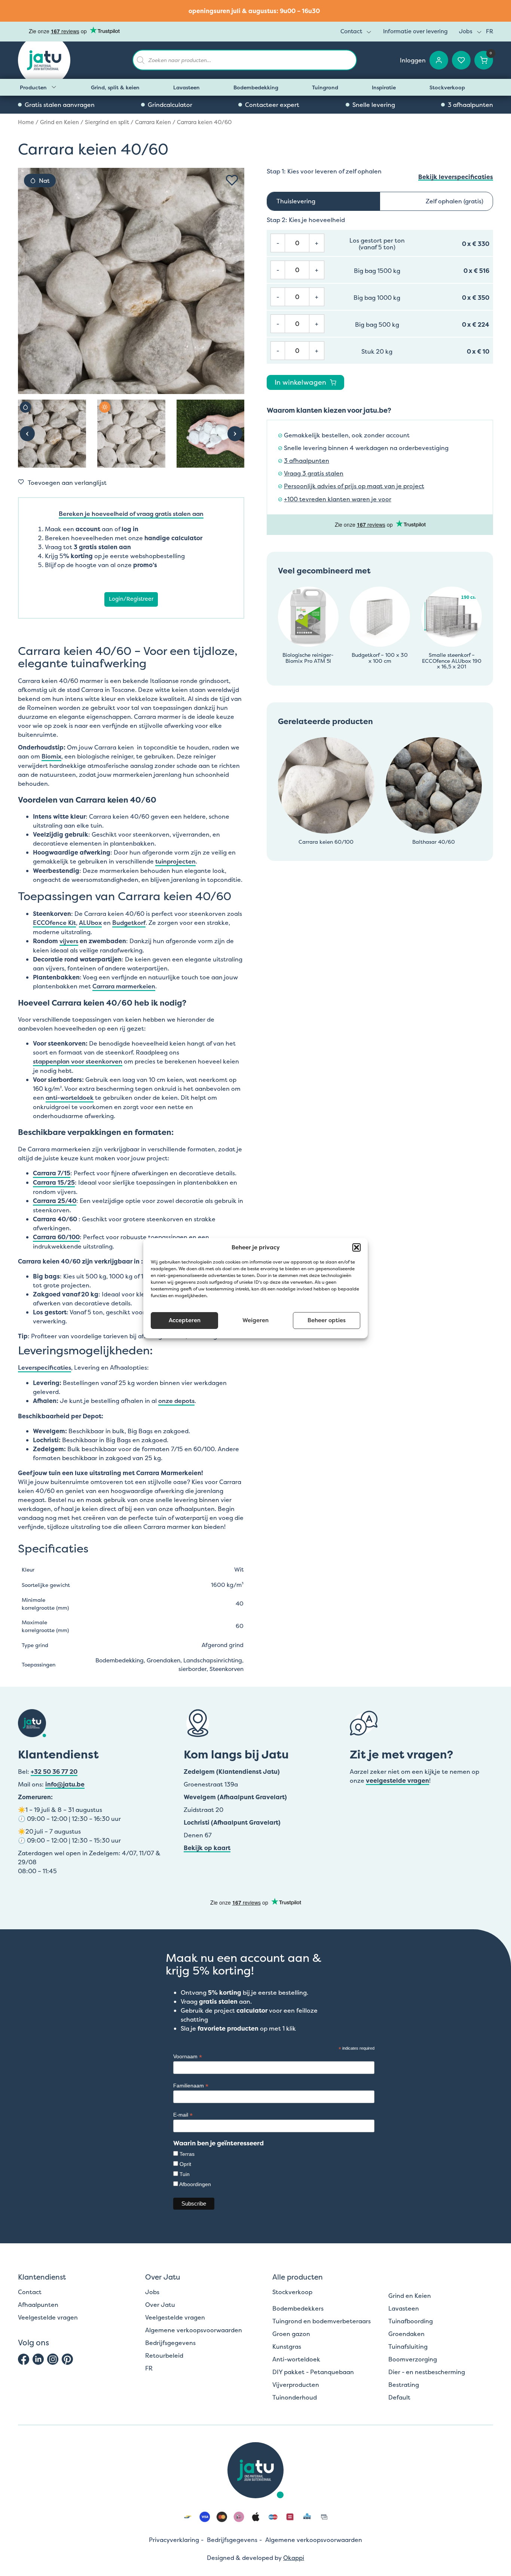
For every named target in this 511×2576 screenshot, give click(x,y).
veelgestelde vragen (397, 1781)
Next (235, 434)
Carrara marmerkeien (124, 986)
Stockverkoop (447, 87)
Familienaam (191, 2086)
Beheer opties (327, 1320)
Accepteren (185, 1320)
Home (26, 122)
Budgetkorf (129, 923)
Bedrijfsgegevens (170, 2343)
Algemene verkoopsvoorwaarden (194, 2330)
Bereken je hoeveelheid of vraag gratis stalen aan (131, 514)
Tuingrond (325, 87)
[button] (357, 1247)
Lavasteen (186, 87)
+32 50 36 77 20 (54, 1772)
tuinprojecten (175, 861)
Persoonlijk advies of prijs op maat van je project (354, 486)
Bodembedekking (256, 87)
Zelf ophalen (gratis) (455, 201)
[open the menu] (369, 32)
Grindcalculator (170, 105)
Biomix (51, 756)
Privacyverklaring (174, 2540)
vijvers (69, 941)
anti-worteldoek (70, 1098)
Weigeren (255, 1320)
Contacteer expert (272, 105)
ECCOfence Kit (54, 923)
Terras (187, 2154)
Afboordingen (195, 2184)
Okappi (294, 2558)
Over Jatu (160, 2305)
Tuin (185, 2174)
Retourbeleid (164, 2355)
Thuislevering (296, 201)
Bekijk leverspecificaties (456, 177)
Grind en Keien (59, 122)
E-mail (183, 2115)
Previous (27, 434)
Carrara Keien (153, 122)
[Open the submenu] (54, 87)
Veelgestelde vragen (48, 2317)
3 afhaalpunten (470, 105)
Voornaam (188, 2057)
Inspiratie (384, 87)
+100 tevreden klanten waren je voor (338, 499)
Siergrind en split (107, 122)
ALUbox (90, 923)
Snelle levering (374, 105)
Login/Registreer (131, 599)
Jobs (466, 31)
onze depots (176, 1401)
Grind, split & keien (115, 87)
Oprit (185, 2164)
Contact (351, 31)
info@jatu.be (65, 1784)
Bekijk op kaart (207, 1848)
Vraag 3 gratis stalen (314, 473)
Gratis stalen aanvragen (60, 105)
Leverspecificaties (45, 1367)
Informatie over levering (415, 31)
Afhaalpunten (38, 2305)
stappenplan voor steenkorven (78, 1061)
